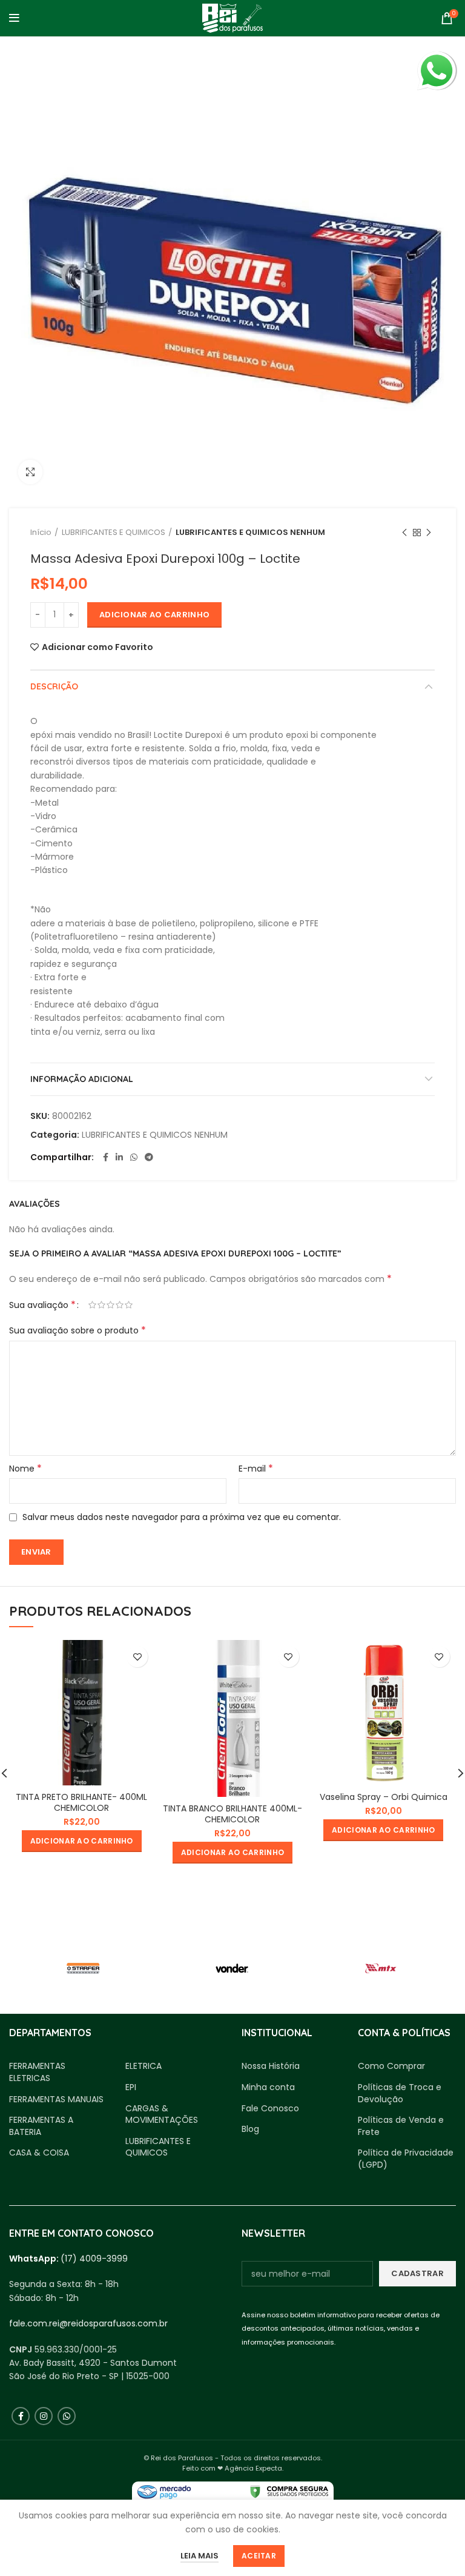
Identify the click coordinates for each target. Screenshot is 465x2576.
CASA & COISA (39, 2153)
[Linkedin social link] (119, 1157)
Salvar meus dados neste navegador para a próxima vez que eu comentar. (182, 1517)
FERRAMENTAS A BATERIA (41, 2126)
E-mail (256, 1469)
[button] (82, 1841)
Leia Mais (200, 2556)
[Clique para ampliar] (30, 472)
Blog (250, 2129)
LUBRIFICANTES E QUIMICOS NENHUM (250, 532)
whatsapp (437, 58)
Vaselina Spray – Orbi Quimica (384, 1797)
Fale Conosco (270, 2109)
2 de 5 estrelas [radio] (101, 1305)
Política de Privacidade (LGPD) (406, 2159)
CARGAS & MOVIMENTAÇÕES (162, 2115)
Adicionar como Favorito (97, 647)
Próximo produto (429, 533)
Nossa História (271, 2066)
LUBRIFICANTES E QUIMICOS (114, 532)
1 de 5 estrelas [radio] (92, 1305)
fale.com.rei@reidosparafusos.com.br (88, 2323)
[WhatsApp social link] (134, 1157)
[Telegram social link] (149, 1157)
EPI (131, 2087)
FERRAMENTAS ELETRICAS (37, 2072)
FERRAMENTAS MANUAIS (56, 2100)
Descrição (54, 686)
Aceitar (259, 2556)
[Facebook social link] (106, 1157)
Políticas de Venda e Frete (401, 2126)
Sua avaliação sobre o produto (77, 1330)
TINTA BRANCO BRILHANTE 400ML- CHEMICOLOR (232, 1814)
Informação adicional (82, 1079)
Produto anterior (404, 533)
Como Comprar (391, 2066)
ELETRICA (143, 2066)
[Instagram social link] (44, 2416)
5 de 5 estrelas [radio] (129, 1305)
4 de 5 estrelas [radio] (120, 1305)
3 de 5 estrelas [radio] (110, 1305)
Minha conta (268, 2087)
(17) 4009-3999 (94, 2259)
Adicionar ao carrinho (154, 615)
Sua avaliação (42, 1305)
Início (41, 532)
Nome (25, 1469)
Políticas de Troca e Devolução (400, 2093)
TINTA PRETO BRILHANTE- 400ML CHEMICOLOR (81, 1802)
